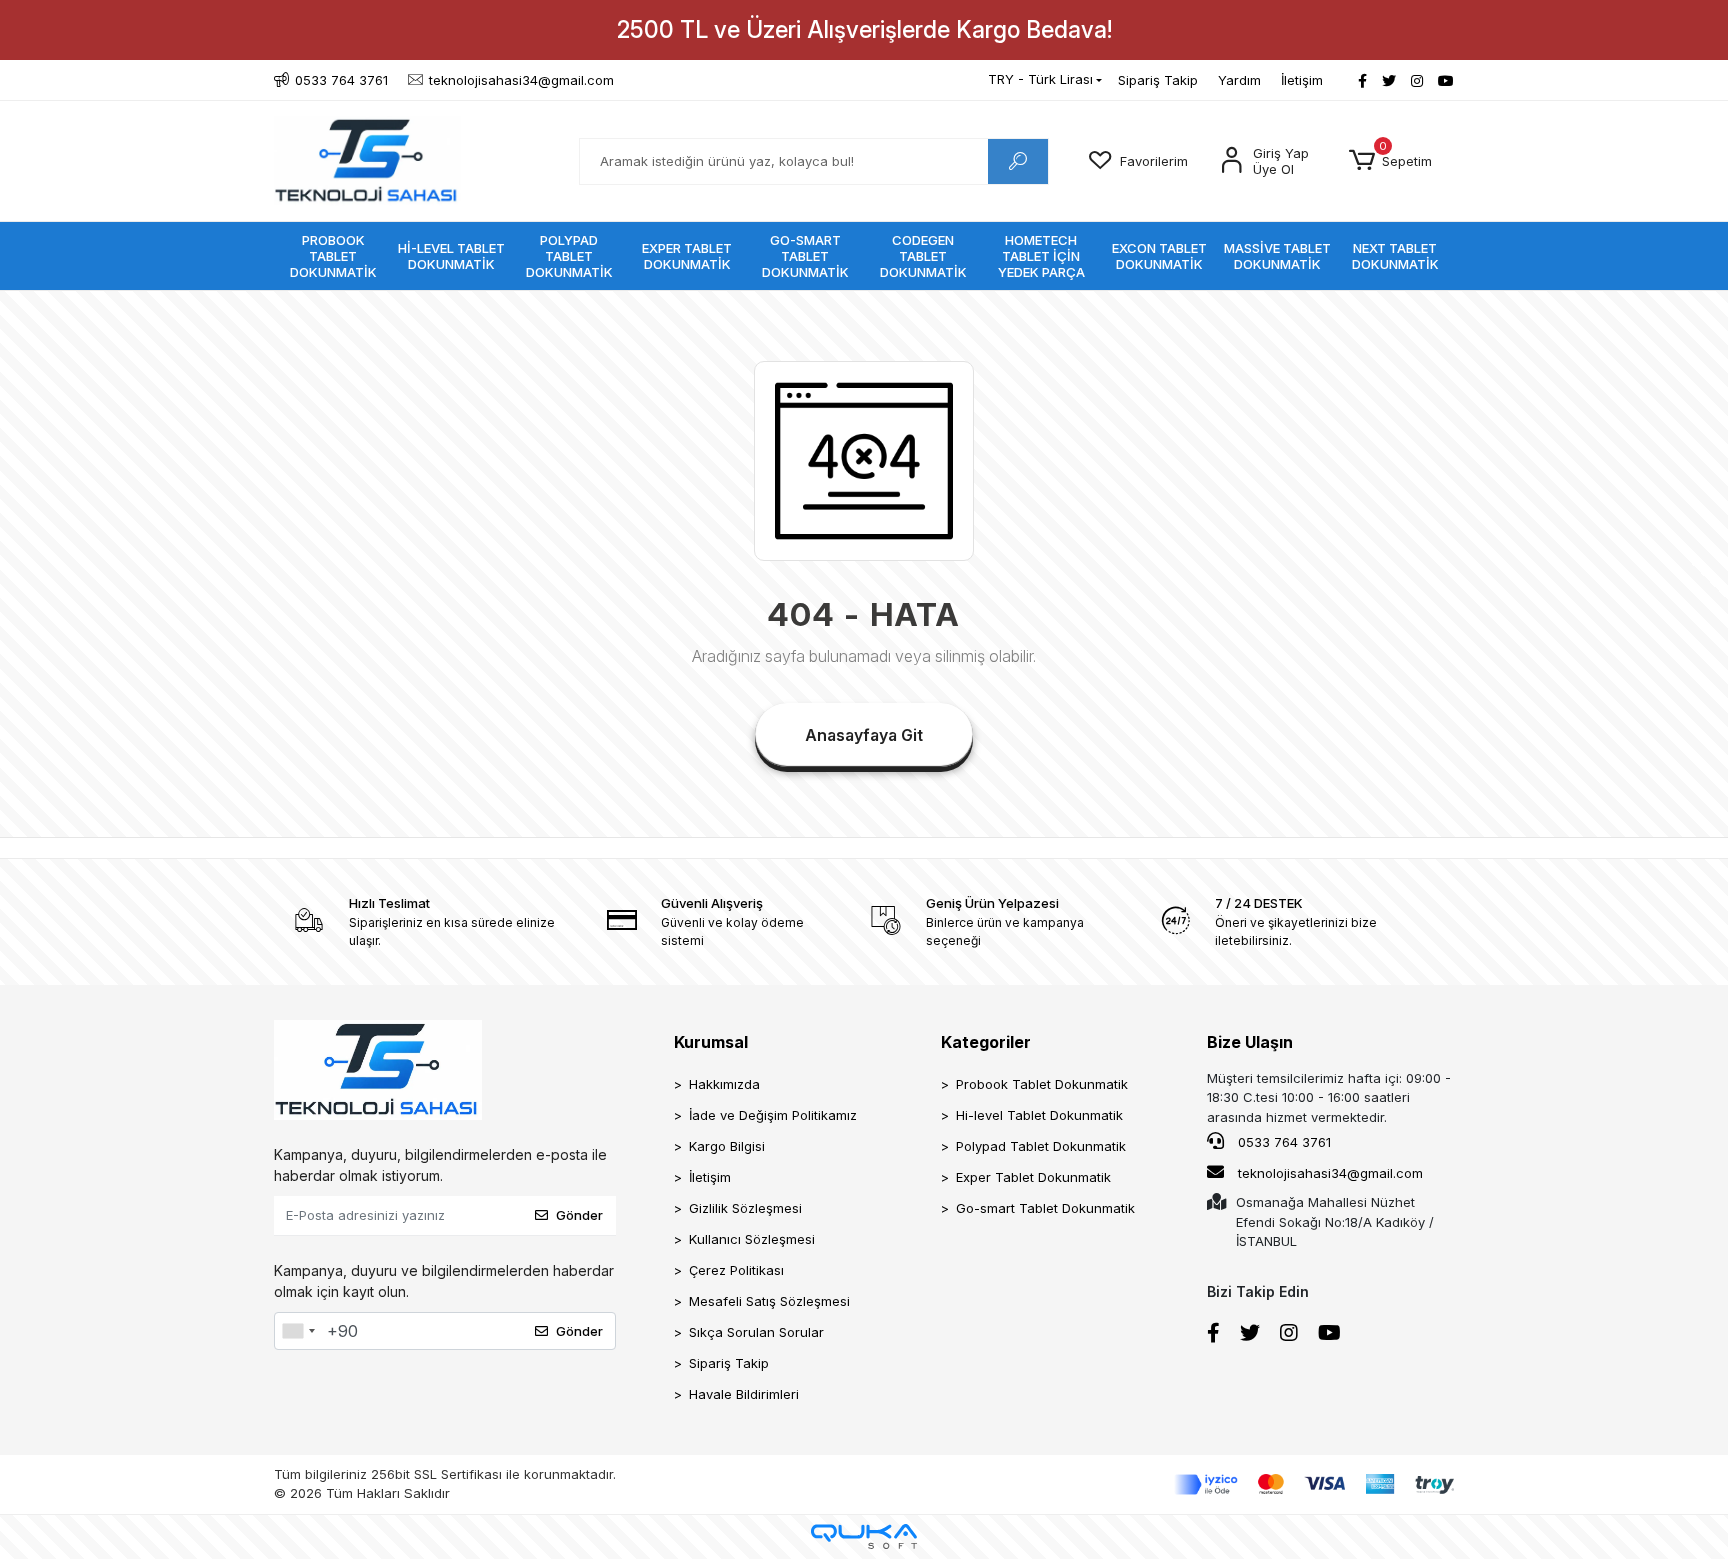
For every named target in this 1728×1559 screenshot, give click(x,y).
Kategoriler (986, 1042)
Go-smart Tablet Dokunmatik (1045, 1208)
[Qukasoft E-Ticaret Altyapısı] (864, 1536)
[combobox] (298, 1331)
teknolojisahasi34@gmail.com (1330, 1173)
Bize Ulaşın (1250, 1042)
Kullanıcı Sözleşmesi (752, 1239)
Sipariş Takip (1158, 80)
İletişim (1302, 80)
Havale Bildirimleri (744, 1394)
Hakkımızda (724, 1084)
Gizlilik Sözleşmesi (745, 1208)
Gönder (579, 1215)
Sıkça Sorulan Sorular (756, 1332)
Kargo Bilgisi (727, 1146)
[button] (1390, 161)
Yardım (1239, 80)
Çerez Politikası (736, 1270)
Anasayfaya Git (864, 735)
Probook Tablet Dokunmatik (1042, 1084)
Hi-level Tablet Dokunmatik (1039, 1115)
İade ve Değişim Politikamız (773, 1115)
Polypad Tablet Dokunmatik (1041, 1146)
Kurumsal (711, 1042)
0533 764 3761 (1282, 1142)
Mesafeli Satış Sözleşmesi (769, 1301)
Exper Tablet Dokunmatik (1033, 1177)
